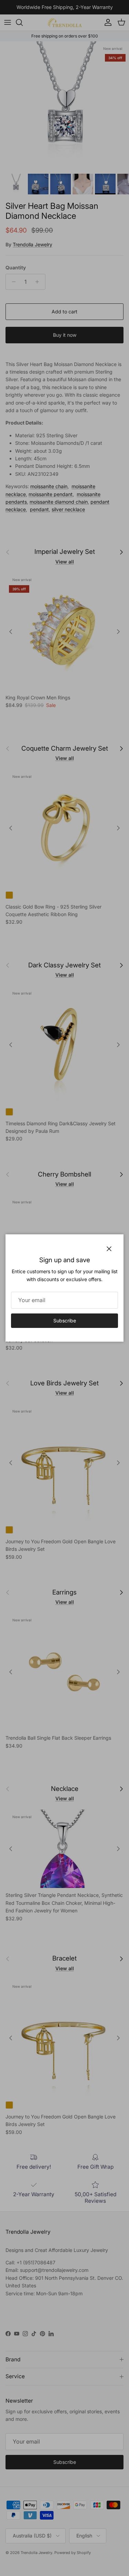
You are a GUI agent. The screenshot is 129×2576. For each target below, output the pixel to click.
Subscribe (65, 1321)
